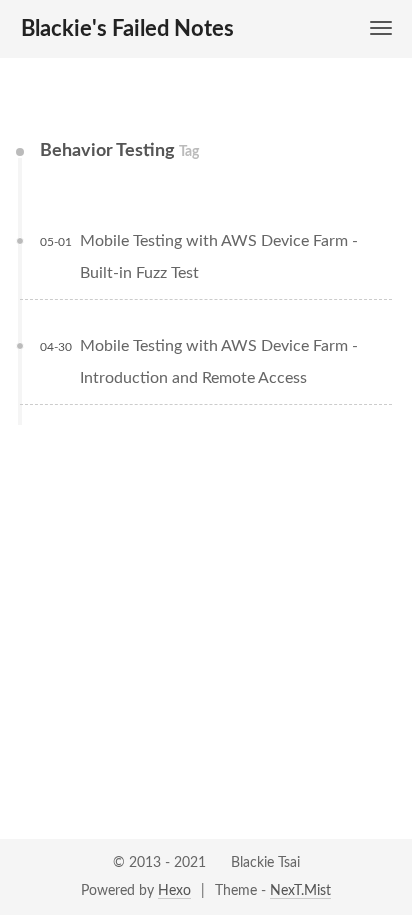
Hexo (174, 891)
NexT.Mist (300, 891)
